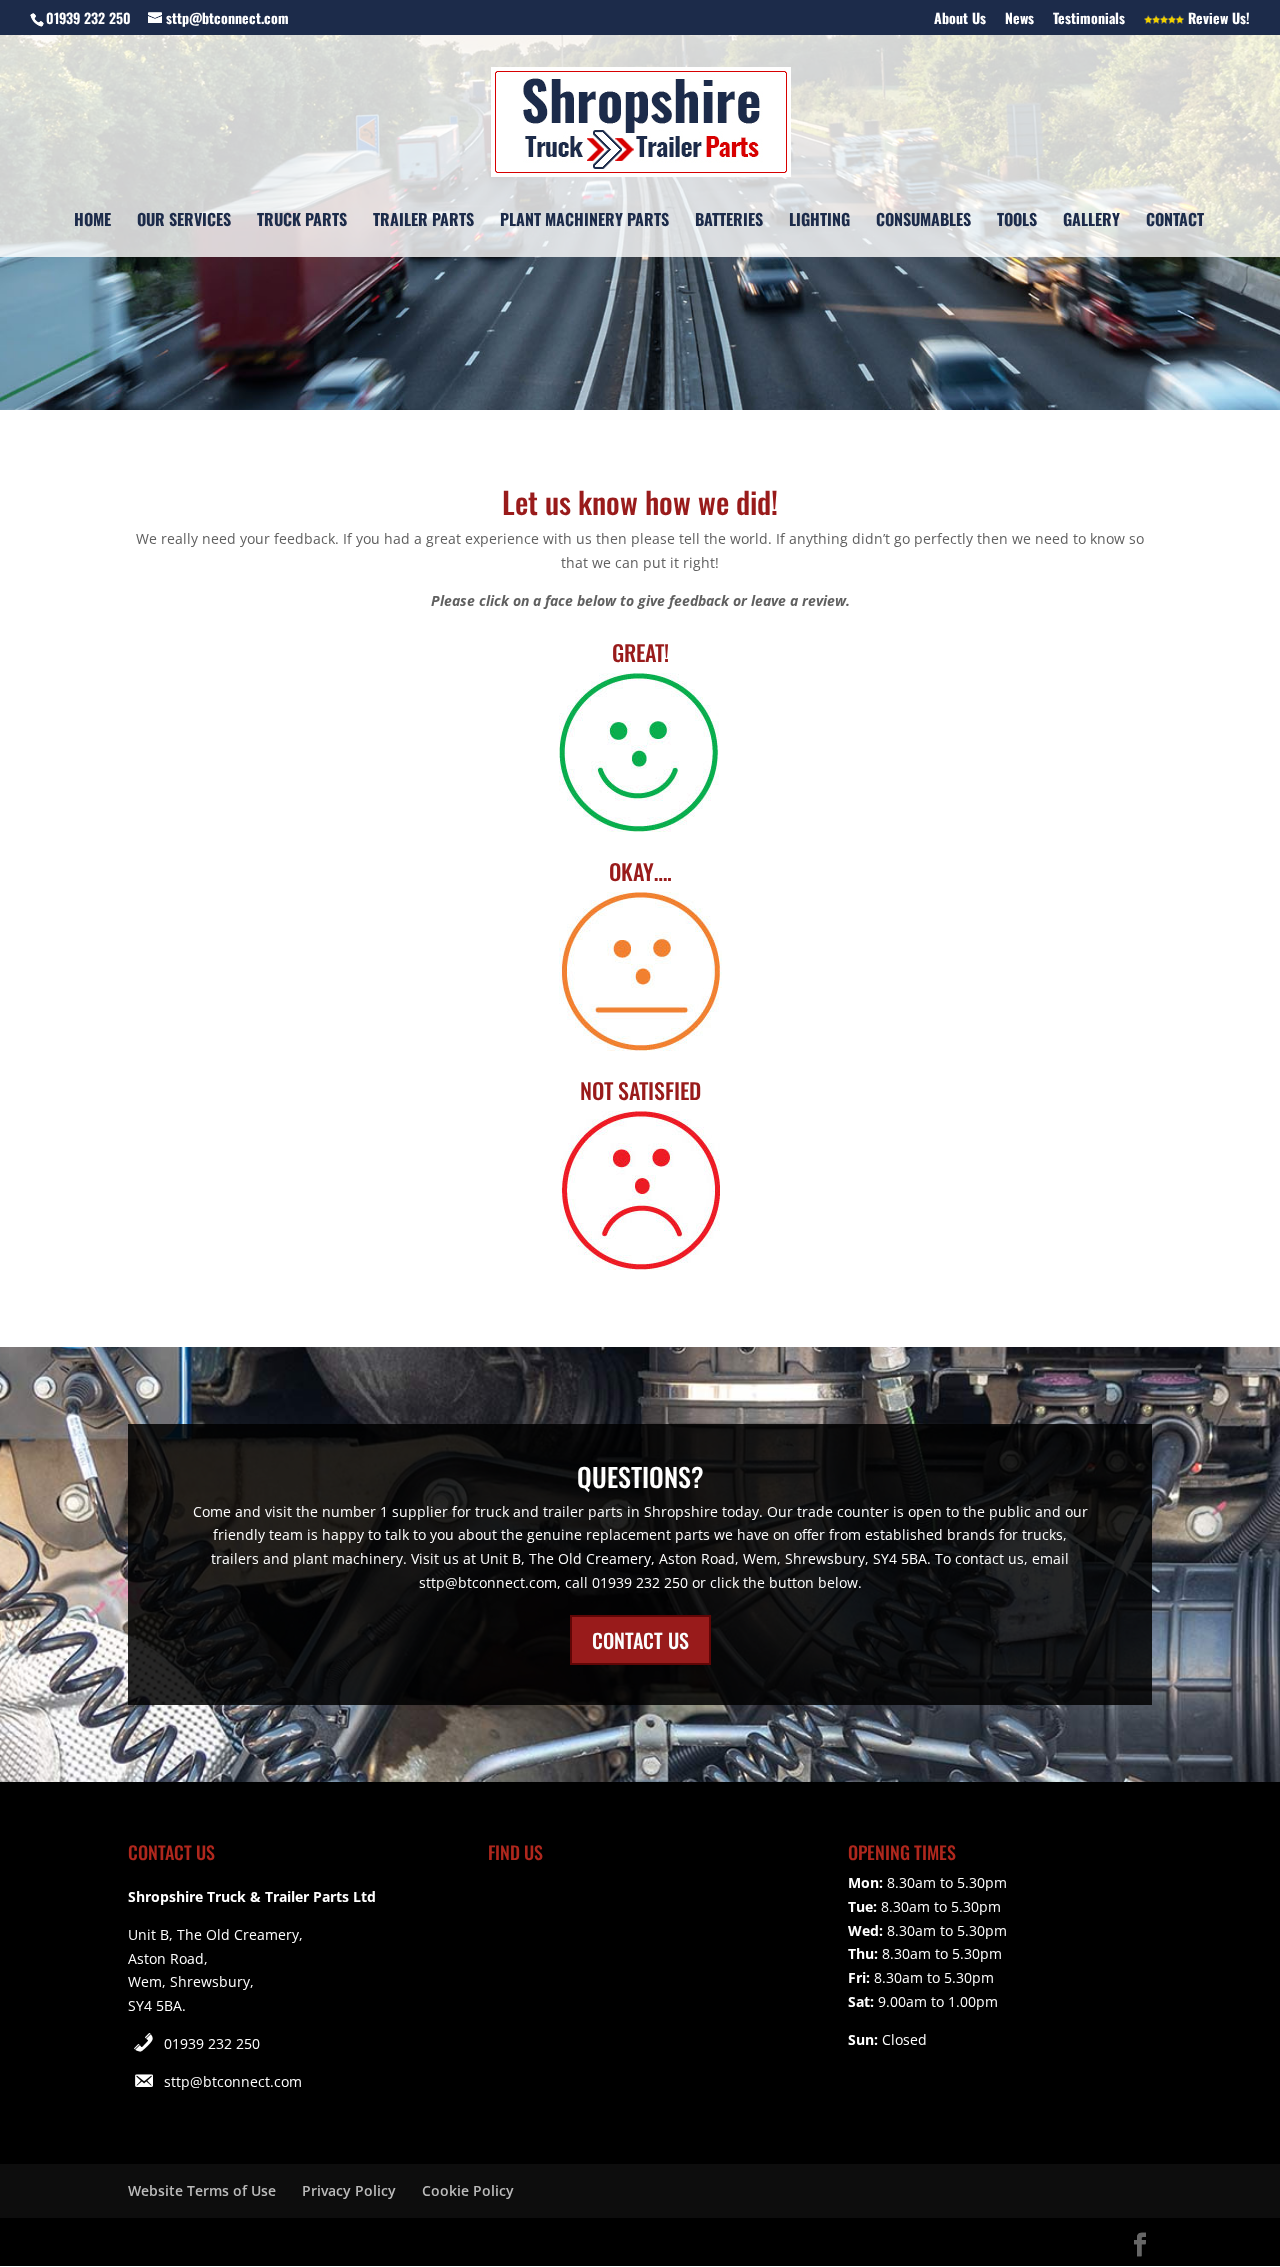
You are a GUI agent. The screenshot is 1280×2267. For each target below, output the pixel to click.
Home (92, 221)
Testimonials (1089, 19)
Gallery (1091, 221)
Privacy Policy (349, 2190)
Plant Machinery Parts (584, 221)
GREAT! (640, 652)
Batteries (729, 221)
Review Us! (1217, 19)
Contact (1175, 221)
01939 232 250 (212, 2043)
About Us (960, 19)
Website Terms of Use (202, 2190)
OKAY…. (640, 871)
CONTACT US (640, 1640)
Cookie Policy (468, 2190)
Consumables (923, 221)
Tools (1017, 221)
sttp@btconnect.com (233, 2081)
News (1019, 19)
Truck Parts (302, 221)
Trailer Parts (423, 221)
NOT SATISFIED (640, 1090)
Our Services (184, 221)
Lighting (819, 221)
